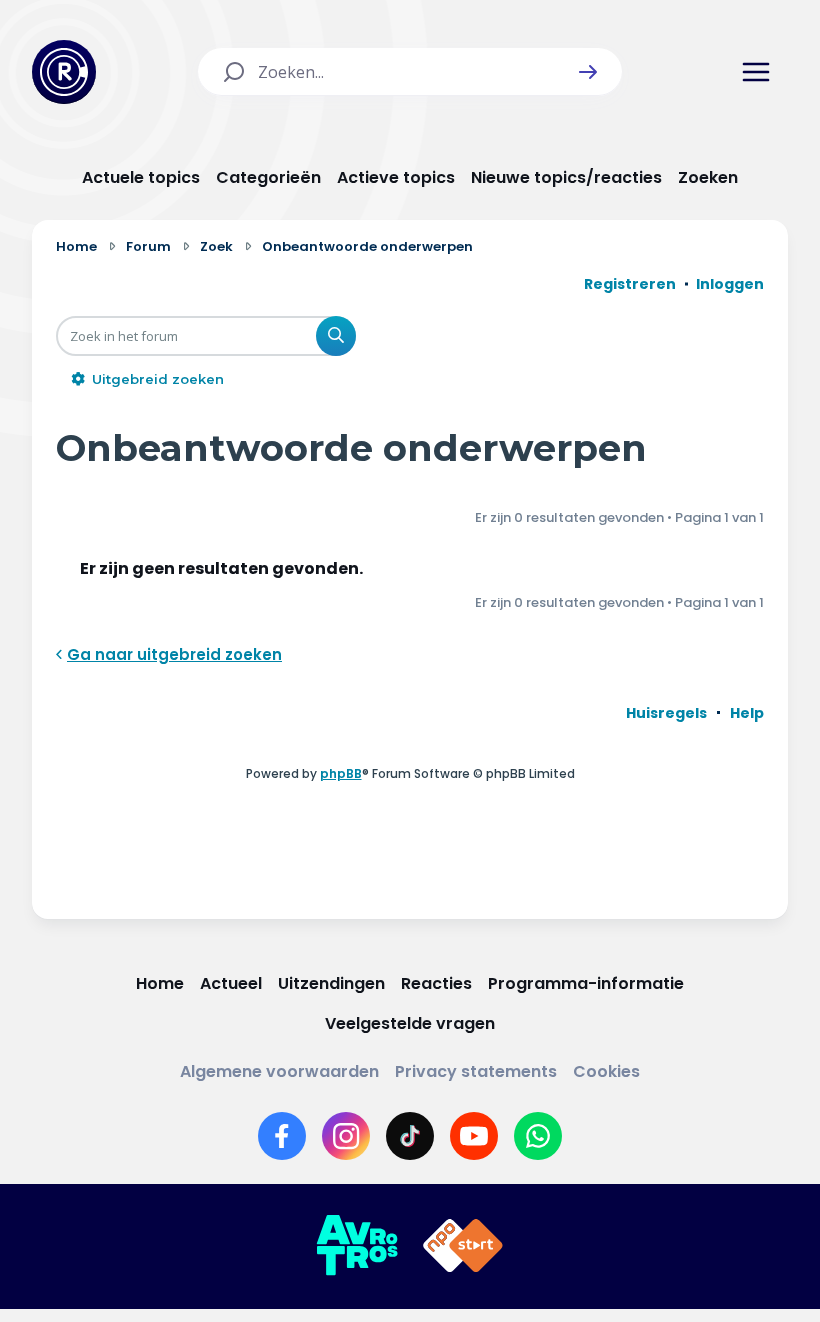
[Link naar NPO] (463, 1246)
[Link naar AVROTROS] (357, 1246)
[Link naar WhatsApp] (538, 1136)
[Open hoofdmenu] (756, 72)
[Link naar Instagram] (346, 1136)
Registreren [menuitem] (630, 284)
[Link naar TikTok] (410, 1136)
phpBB (341, 773)
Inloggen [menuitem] (730, 284)
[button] (588, 72)
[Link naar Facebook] (282, 1136)
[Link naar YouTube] (474, 1136)
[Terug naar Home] (64, 72)
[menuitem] (666, 713)
